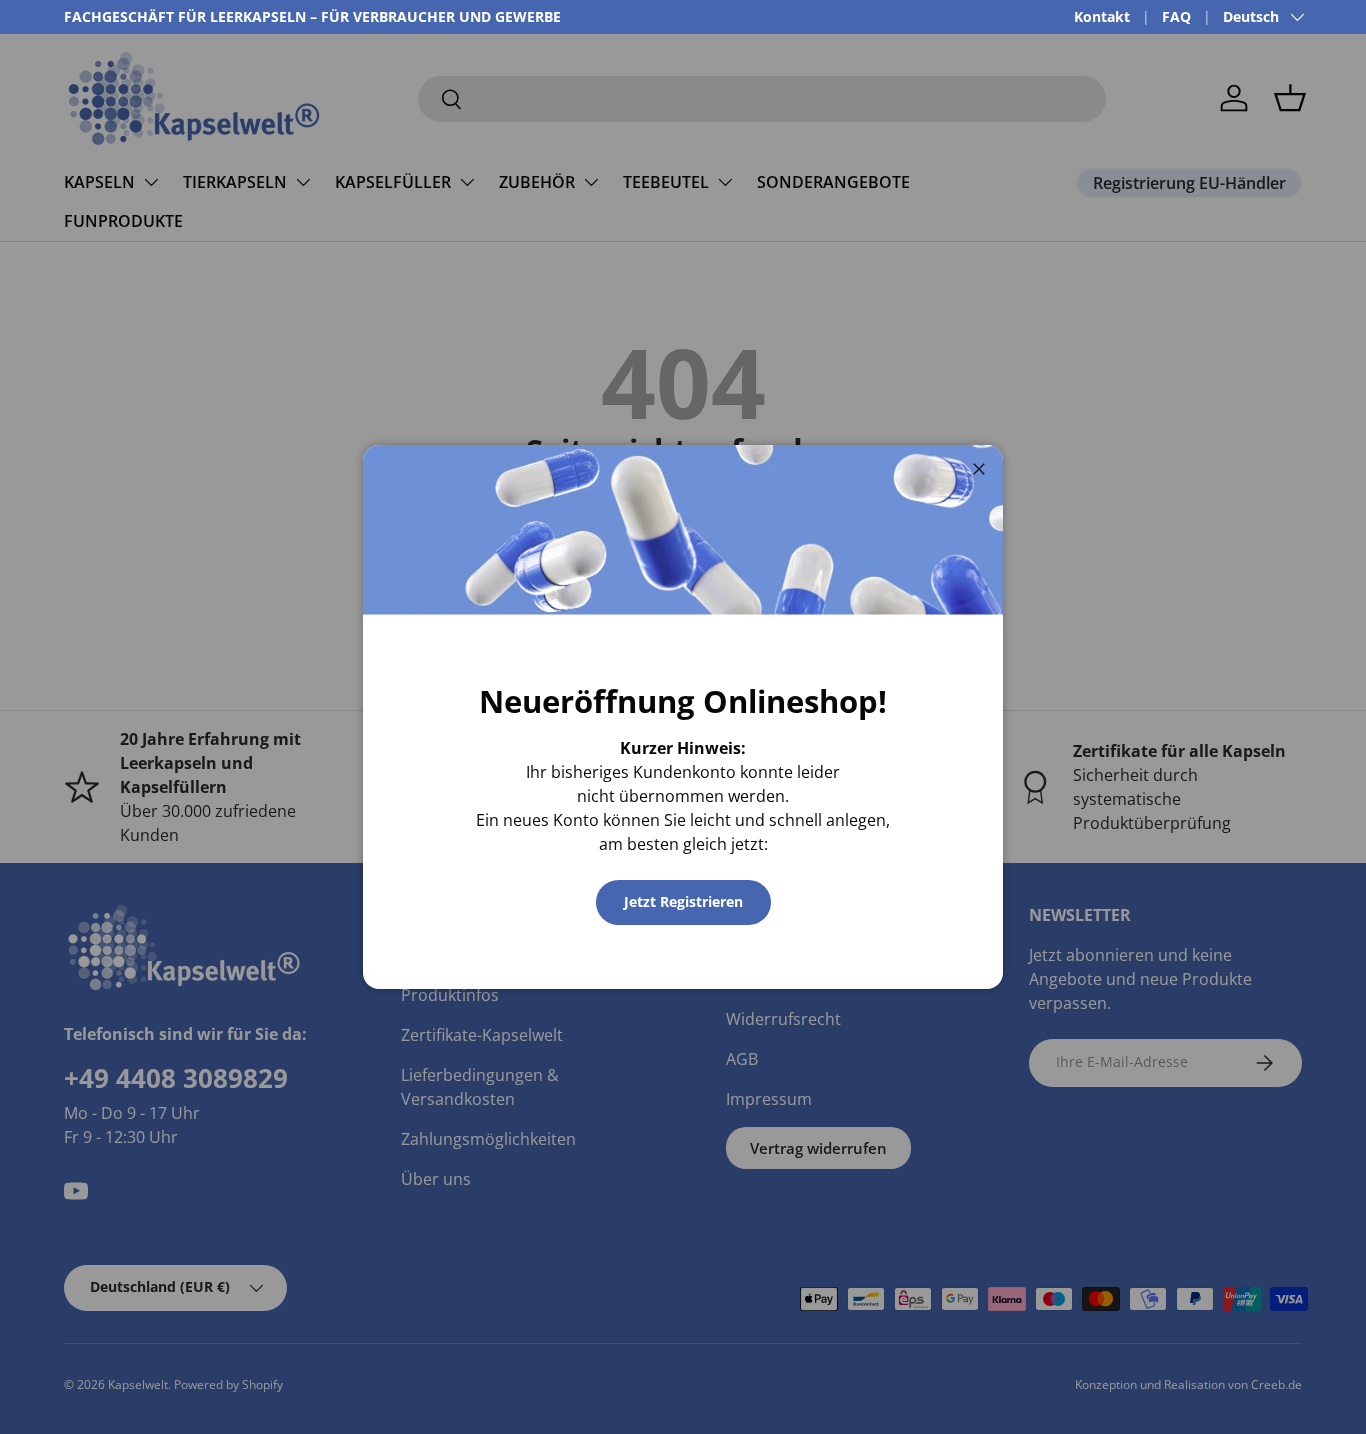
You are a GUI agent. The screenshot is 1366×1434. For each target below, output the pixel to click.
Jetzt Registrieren (683, 901)
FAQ (1176, 16)
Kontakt (1102, 16)
